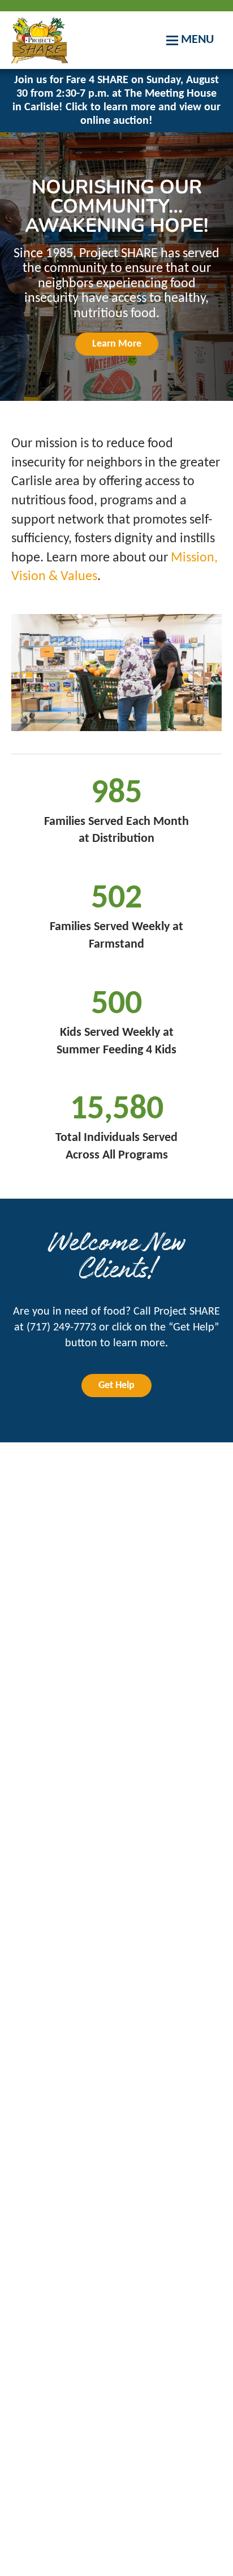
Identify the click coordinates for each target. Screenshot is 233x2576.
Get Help (116, 1386)
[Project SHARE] (40, 40)
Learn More (117, 344)
